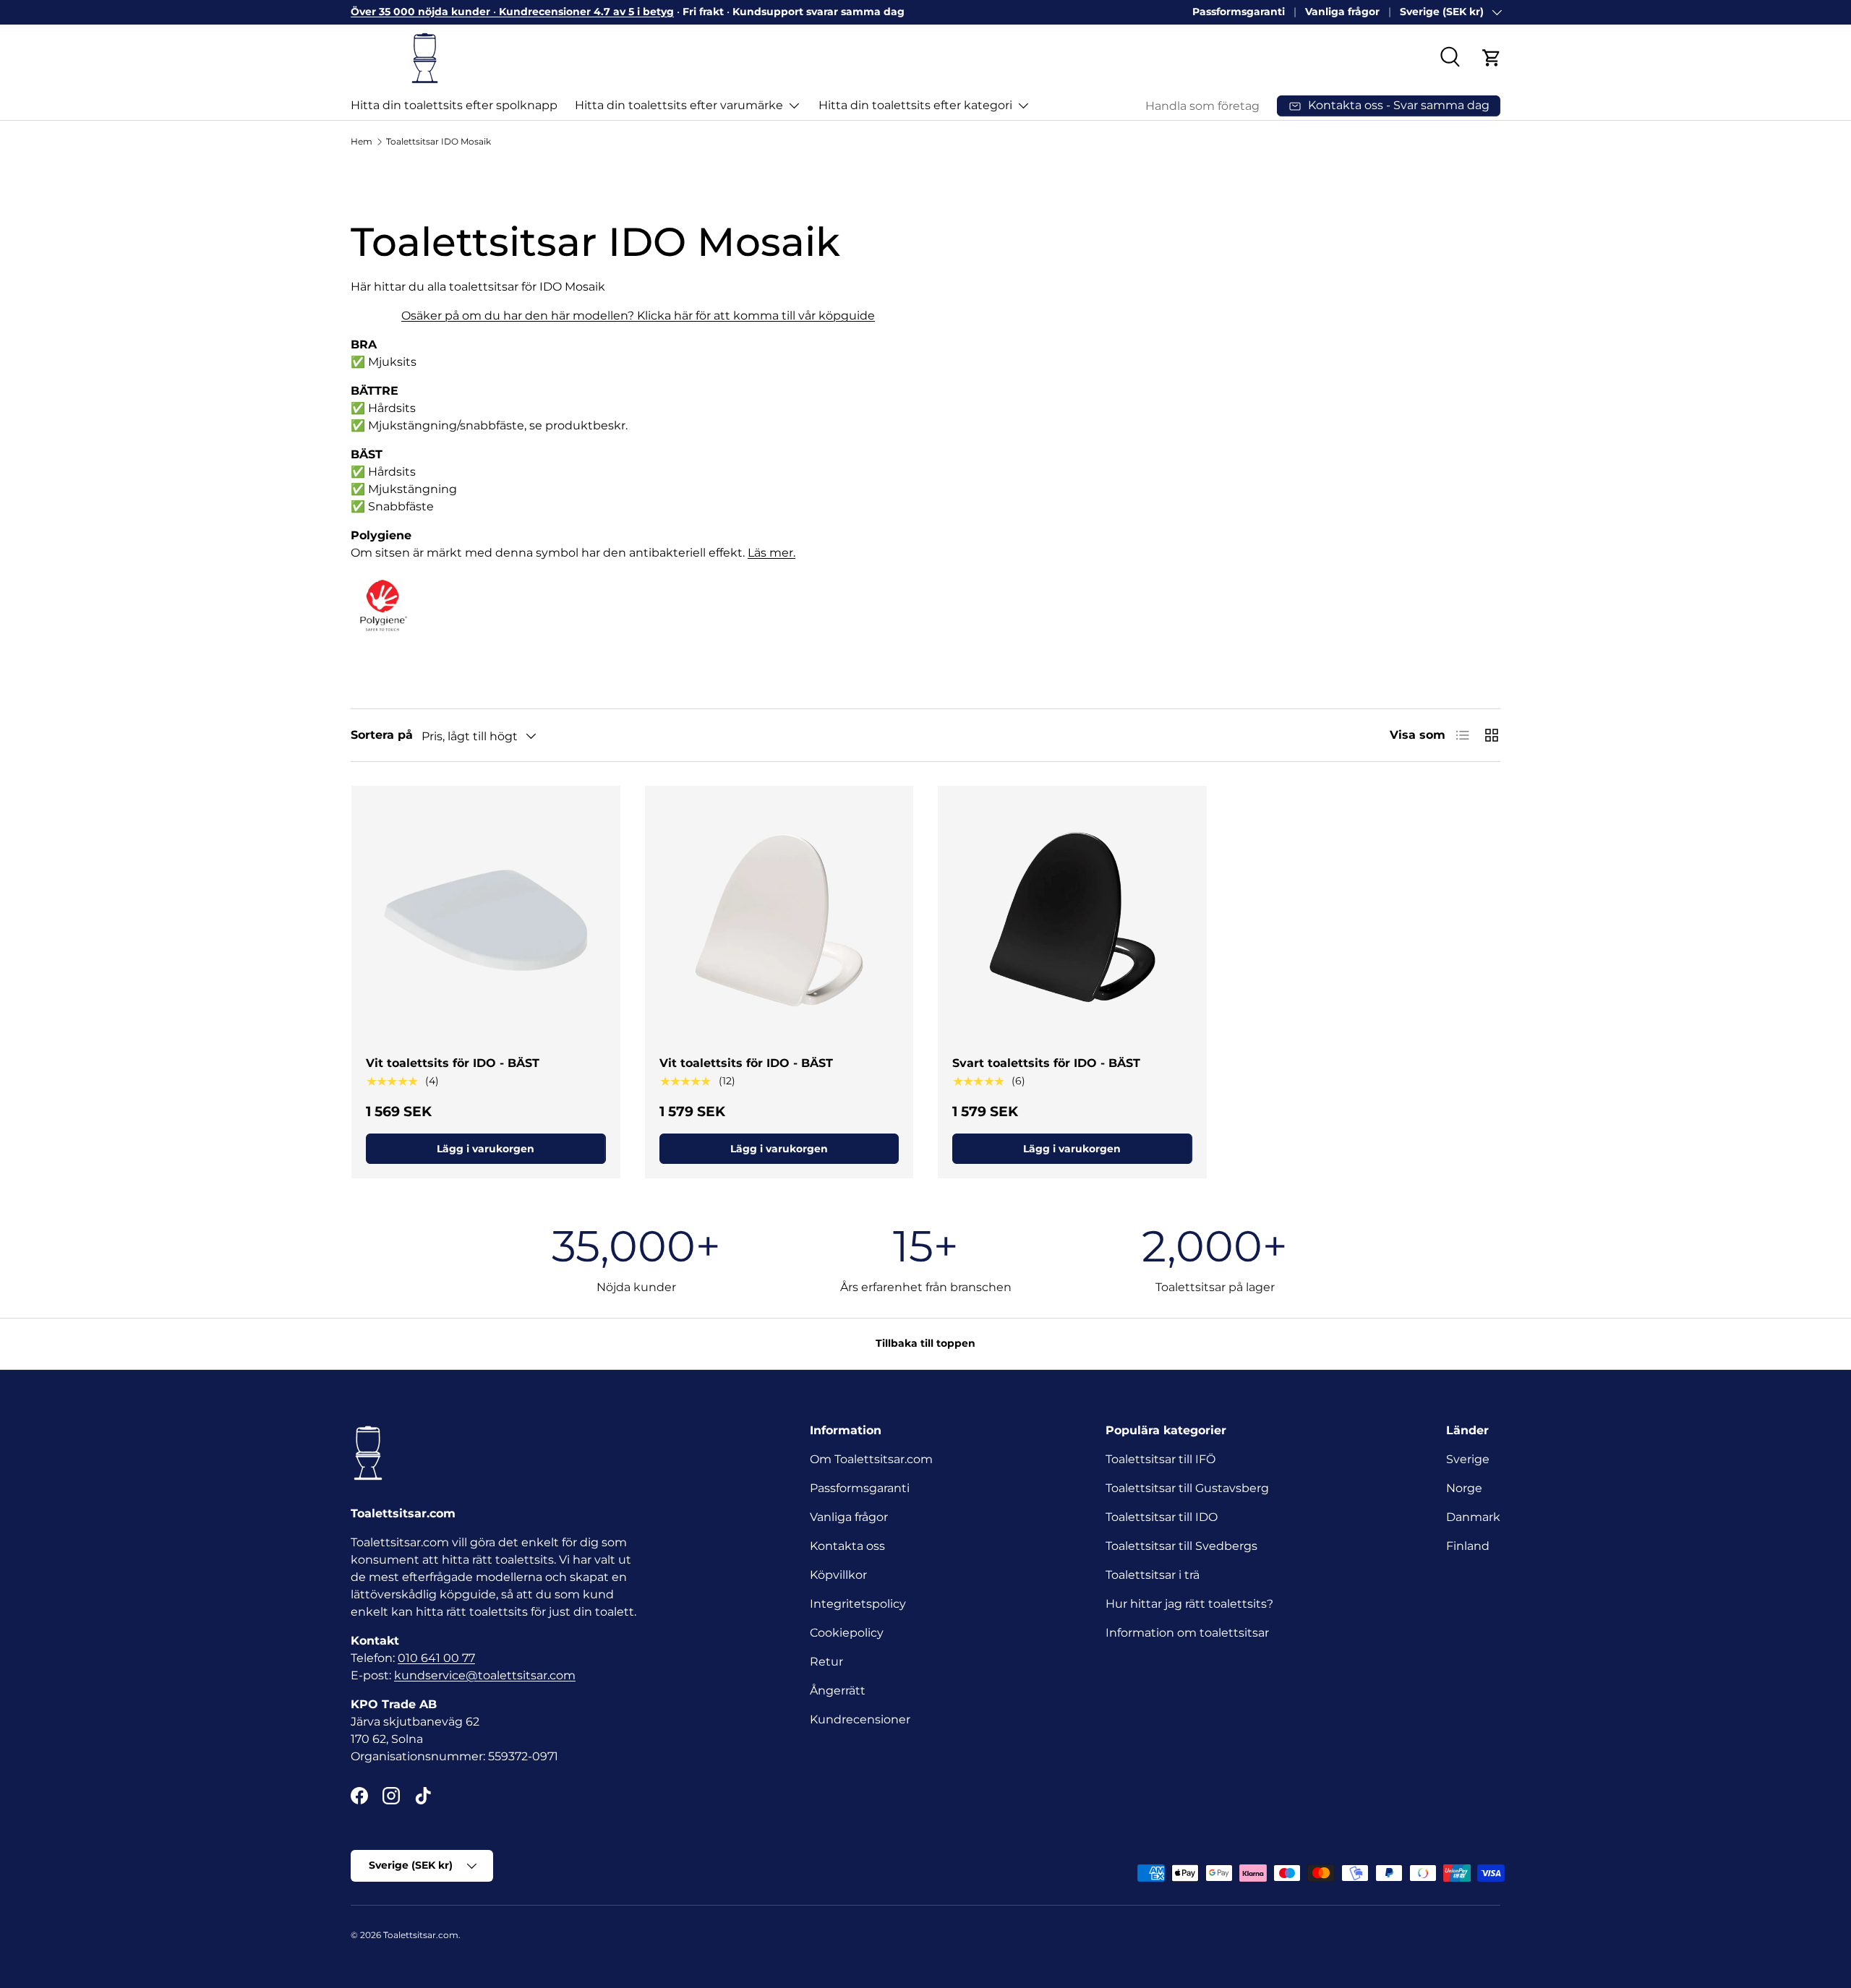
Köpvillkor (838, 1575)
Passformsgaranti (1239, 12)
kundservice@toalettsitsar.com (485, 1675)
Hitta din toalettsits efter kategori (915, 105)
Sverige (1468, 1459)
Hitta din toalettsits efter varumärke (679, 105)
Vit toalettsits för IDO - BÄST (453, 1063)
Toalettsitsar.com (421, 1935)
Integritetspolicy (858, 1604)
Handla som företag (1202, 106)
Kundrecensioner (860, 1719)
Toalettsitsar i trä (1153, 1575)
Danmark (1473, 1517)
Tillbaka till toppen (925, 1343)
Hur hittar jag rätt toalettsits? (1189, 1604)
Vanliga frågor (1342, 12)
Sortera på (382, 735)
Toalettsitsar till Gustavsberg (1187, 1488)
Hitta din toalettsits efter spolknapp (454, 105)
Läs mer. (771, 553)
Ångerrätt (838, 1691)
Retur (826, 1662)
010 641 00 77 (436, 1658)
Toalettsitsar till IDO (1162, 1517)
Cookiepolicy (847, 1633)
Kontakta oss (847, 1546)
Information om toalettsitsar (1187, 1633)
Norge (1464, 1488)
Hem (362, 141)
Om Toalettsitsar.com (871, 1459)
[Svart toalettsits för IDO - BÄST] (1072, 920)
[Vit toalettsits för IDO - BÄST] (486, 920)
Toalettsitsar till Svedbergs (1181, 1546)
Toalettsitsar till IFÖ (1160, 1459)
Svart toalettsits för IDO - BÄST (1046, 1063)
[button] (1492, 58)
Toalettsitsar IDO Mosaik (439, 141)
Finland (1468, 1546)
